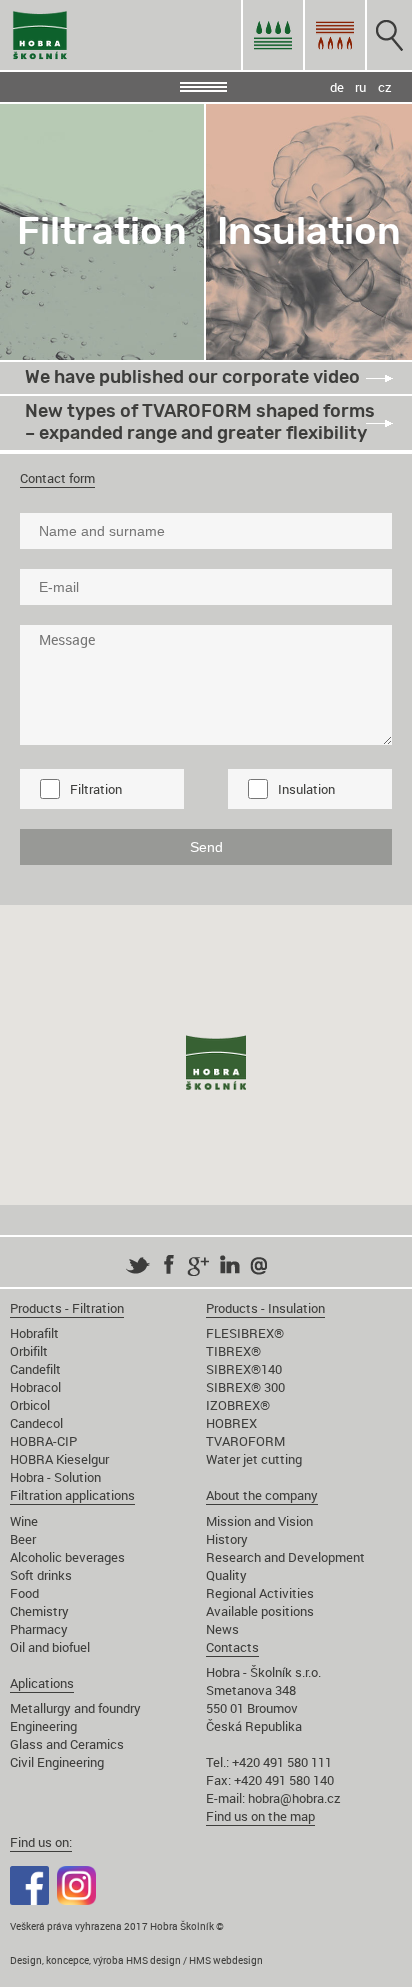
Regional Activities (260, 1593)
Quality (226, 1575)
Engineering (43, 1726)
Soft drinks (41, 1575)
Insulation (306, 789)
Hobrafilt (34, 1333)
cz (385, 87)
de (337, 87)
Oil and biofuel (50, 1647)
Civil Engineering (57, 1762)
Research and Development (285, 1557)
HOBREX (231, 1423)
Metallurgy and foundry (75, 1708)
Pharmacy (39, 1629)
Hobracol (35, 1387)
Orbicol (30, 1405)
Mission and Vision (259, 1521)
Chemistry (39, 1611)
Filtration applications (72, 1495)
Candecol (36, 1423)
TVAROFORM (245, 1441)
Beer (23, 1539)
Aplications (42, 1683)
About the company (262, 1495)
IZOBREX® (238, 1405)
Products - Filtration (67, 1308)
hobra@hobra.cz (294, 1798)
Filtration (96, 789)
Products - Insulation (265, 1308)
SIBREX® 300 (245, 1387)
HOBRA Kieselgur (59, 1459)
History (227, 1539)
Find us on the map (260, 1816)
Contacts (232, 1647)
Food (24, 1593)
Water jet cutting (254, 1459)
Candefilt (35, 1369)
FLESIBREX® (245, 1333)
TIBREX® (233, 1351)
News (222, 1629)
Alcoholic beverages (67, 1557)
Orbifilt (29, 1351)
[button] (216, 1065)
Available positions (260, 1611)
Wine (24, 1521)
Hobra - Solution (55, 1477)
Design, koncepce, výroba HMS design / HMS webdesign (136, 1960)
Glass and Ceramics (67, 1744)
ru (360, 87)
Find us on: (41, 1842)
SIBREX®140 (244, 1369)
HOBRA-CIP (43, 1441)
